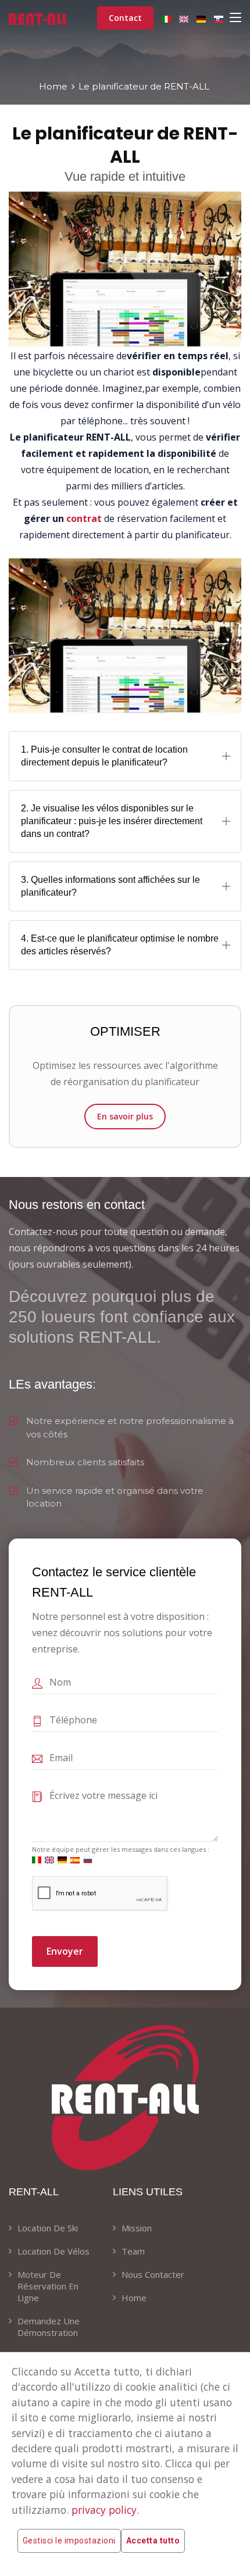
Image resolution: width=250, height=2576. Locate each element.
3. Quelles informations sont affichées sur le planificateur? (110, 886)
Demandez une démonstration (49, 2327)
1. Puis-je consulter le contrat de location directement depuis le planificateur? (104, 756)
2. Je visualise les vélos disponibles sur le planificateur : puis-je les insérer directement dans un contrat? (112, 821)
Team (133, 2251)
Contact (125, 18)
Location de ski (48, 2228)
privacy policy (104, 2510)
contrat (84, 518)
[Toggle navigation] (235, 18)
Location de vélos (53, 2251)
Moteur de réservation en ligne (48, 2286)
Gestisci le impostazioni (69, 2541)
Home (53, 86)
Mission (137, 2228)
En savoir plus (125, 1116)
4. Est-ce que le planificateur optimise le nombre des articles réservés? (120, 945)
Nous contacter (153, 2274)
